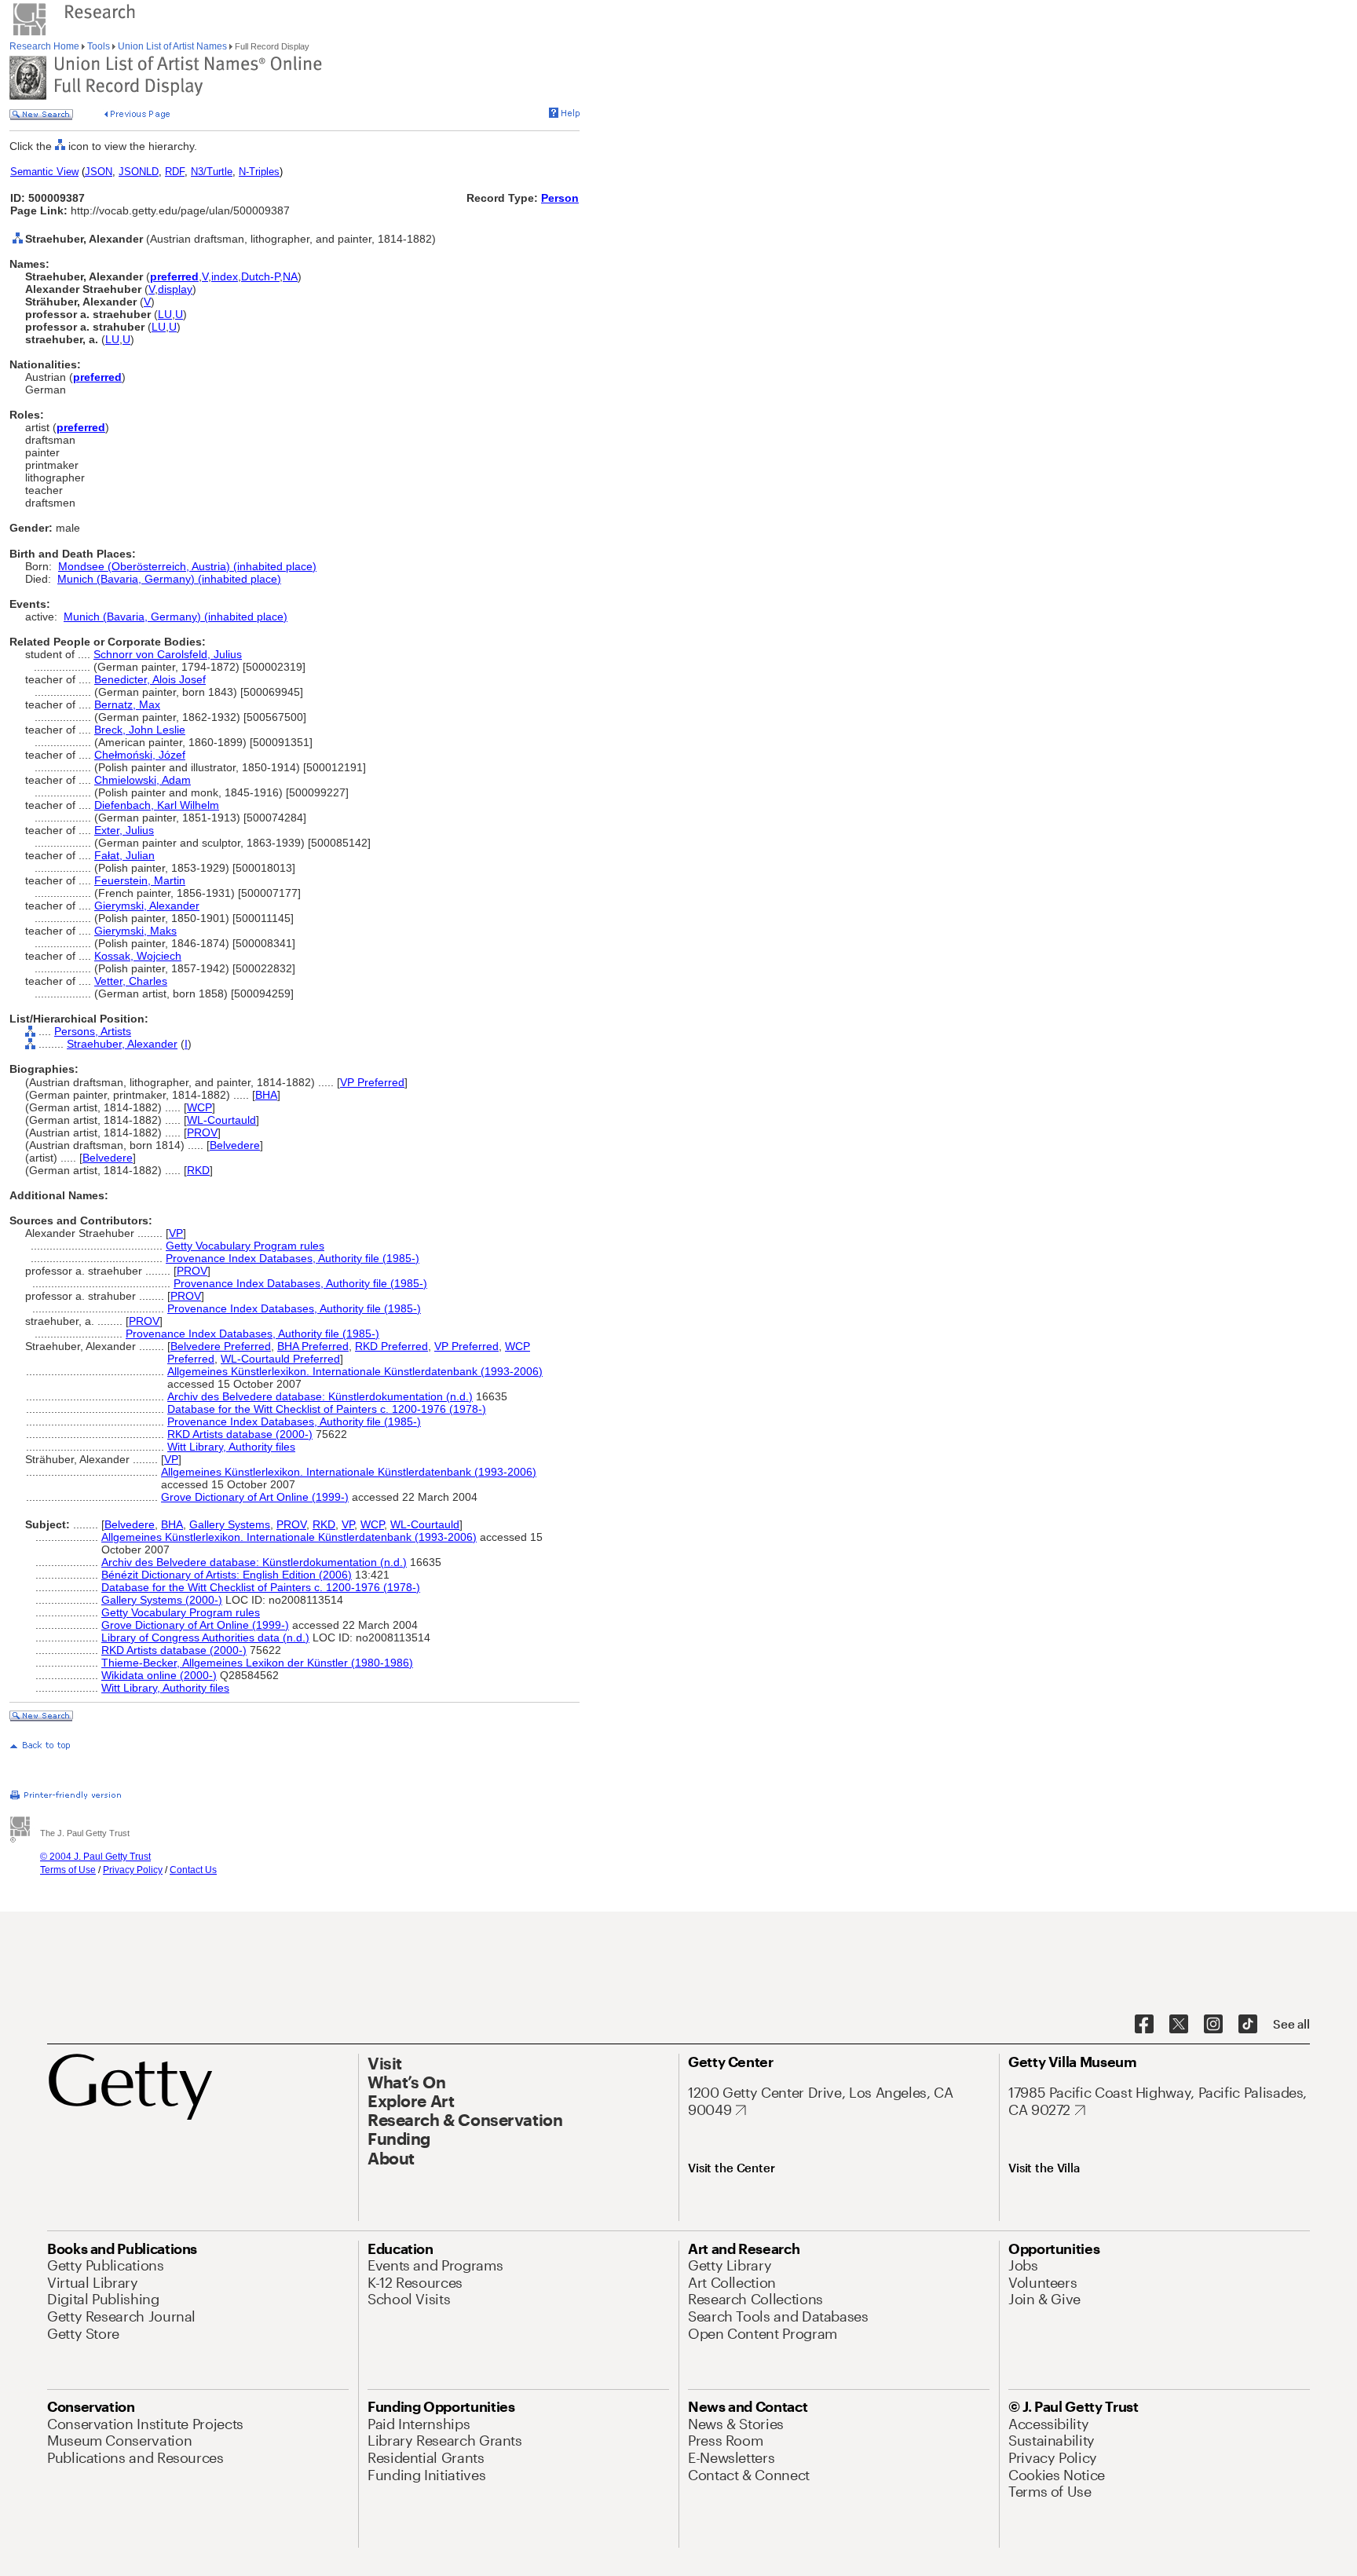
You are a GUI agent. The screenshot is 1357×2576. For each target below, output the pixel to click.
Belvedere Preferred (221, 1346)
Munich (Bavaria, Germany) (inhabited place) (169, 579)
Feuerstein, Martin (140, 880)
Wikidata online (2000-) (159, 1675)
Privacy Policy (133, 1870)
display (175, 289)
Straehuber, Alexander (122, 1044)
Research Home (46, 46)
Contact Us (193, 1870)
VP (176, 1233)
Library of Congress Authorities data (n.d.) (205, 1637)
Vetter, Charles (131, 981)
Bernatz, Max (127, 704)
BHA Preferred (313, 1346)
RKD (198, 1170)
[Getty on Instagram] (1213, 2025)
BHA (266, 1095)
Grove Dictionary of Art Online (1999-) (255, 1497)
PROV (202, 1132)
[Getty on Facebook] (1144, 2025)
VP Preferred (372, 1082)
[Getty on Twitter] (1179, 2025)
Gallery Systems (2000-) (162, 1600)
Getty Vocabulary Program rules (245, 1246)
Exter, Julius (124, 830)
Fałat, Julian (124, 855)
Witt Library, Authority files (231, 1447)
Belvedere (235, 1145)
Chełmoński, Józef (140, 755)
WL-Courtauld (221, 1120)
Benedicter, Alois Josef (150, 679)
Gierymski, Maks (135, 931)
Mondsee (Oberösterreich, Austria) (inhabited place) (187, 566)
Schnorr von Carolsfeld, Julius (168, 654)
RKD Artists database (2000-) (240, 1434)
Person (560, 198)
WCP (199, 1107)
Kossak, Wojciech (138, 956)
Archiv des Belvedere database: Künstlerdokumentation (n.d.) (320, 1396)
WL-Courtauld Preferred (280, 1359)
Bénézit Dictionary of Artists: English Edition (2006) (227, 1575)
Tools (99, 46)
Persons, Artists (93, 1031)
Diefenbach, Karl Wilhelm (157, 805)
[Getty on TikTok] (1248, 2025)
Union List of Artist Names (172, 46)
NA (290, 276)
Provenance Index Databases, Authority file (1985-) (293, 1258)
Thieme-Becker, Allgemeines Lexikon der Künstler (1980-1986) (257, 1663)
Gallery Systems (230, 1524)
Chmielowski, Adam (143, 780)
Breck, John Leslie (140, 730)
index (225, 276)
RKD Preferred (391, 1346)
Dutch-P (260, 276)
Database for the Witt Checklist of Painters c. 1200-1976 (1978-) (327, 1409)
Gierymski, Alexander (147, 906)
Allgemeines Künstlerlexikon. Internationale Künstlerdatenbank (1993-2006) (355, 1371)
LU (165, 314)
